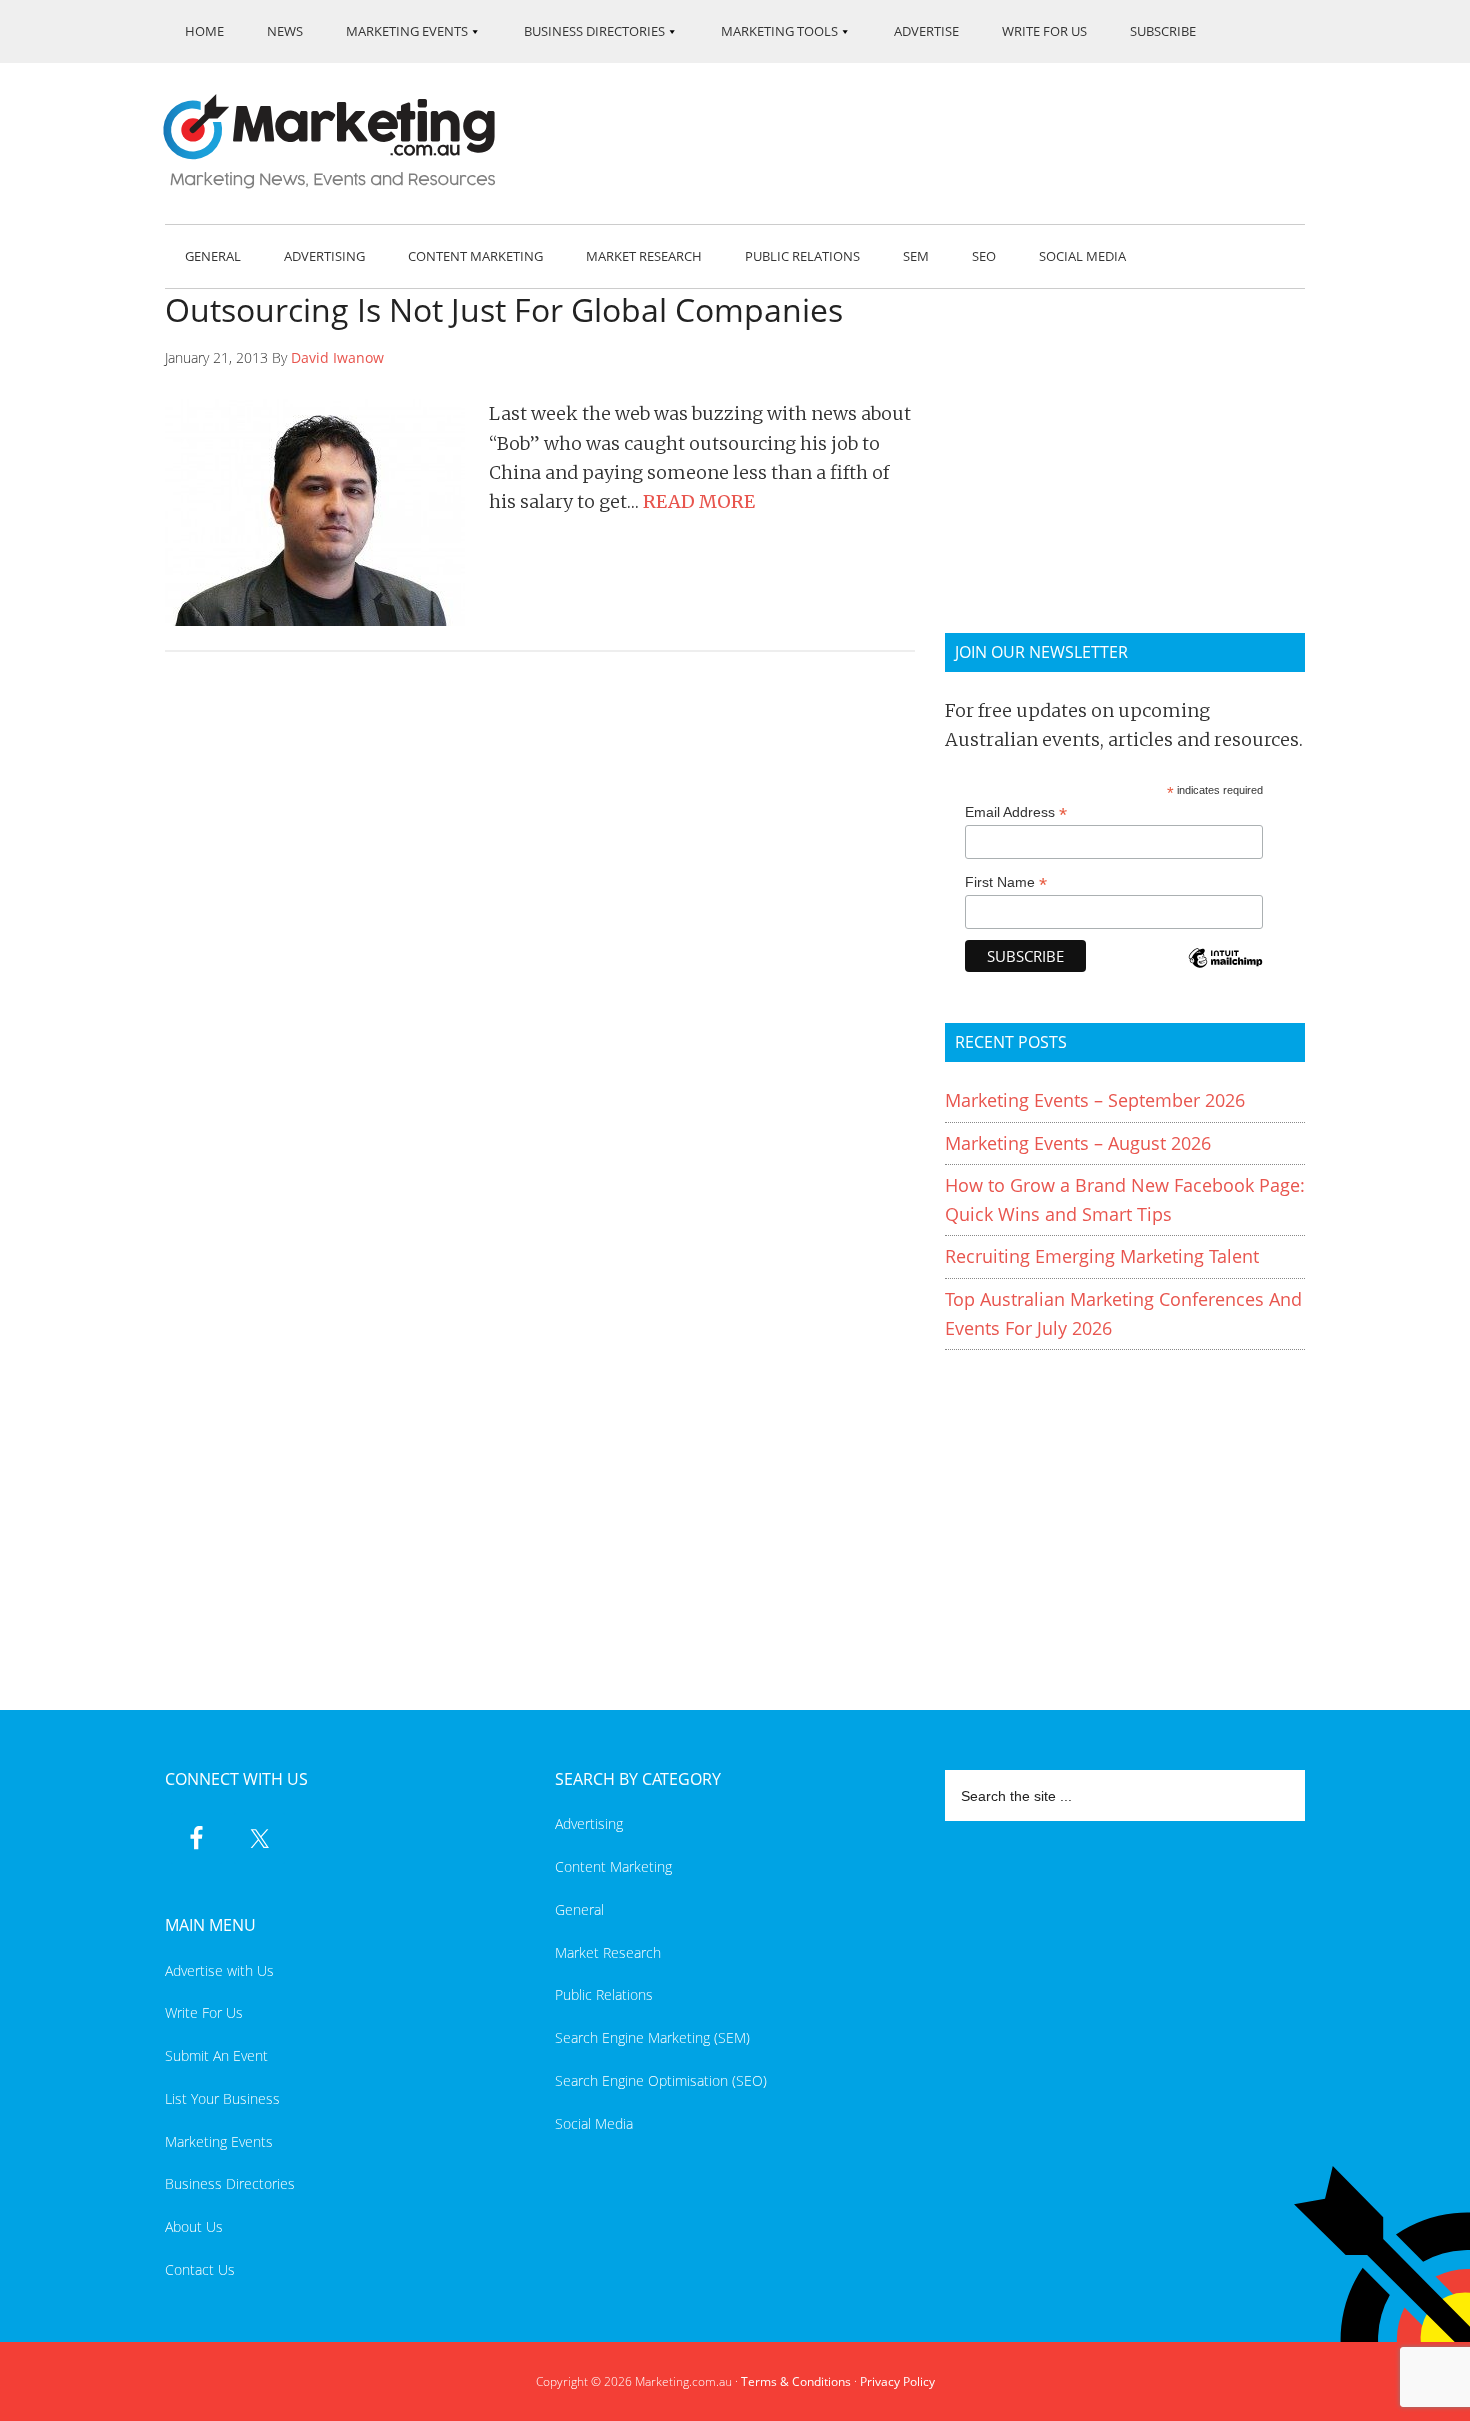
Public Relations (604, 1994)
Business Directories (230, 2183)
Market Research (608, 1952)
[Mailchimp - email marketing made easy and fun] (1225, 971)
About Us (194, 2226)
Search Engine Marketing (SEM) (652, 2037)
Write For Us (204, 2012)
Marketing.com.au (343, 141)
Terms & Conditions (796, 2381)
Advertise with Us (219, 1970)
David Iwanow (337, 357)
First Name (1006, 882)
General (579, 1909)
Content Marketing (613, 1866)
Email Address (1016, 812)
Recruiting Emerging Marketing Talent (1102, 1256)
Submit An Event (216, 2055)
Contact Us (200, 2269)
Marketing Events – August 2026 (1078, 1143)
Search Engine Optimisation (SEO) (661, 2080)
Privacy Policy (897, 2381)
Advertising (589, 1823)
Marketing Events (219, 2141)
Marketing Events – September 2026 (1095, 1100)
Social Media (594, 2123)
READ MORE (699, 501)
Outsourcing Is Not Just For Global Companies (504, 309)
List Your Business (222, 2098)
